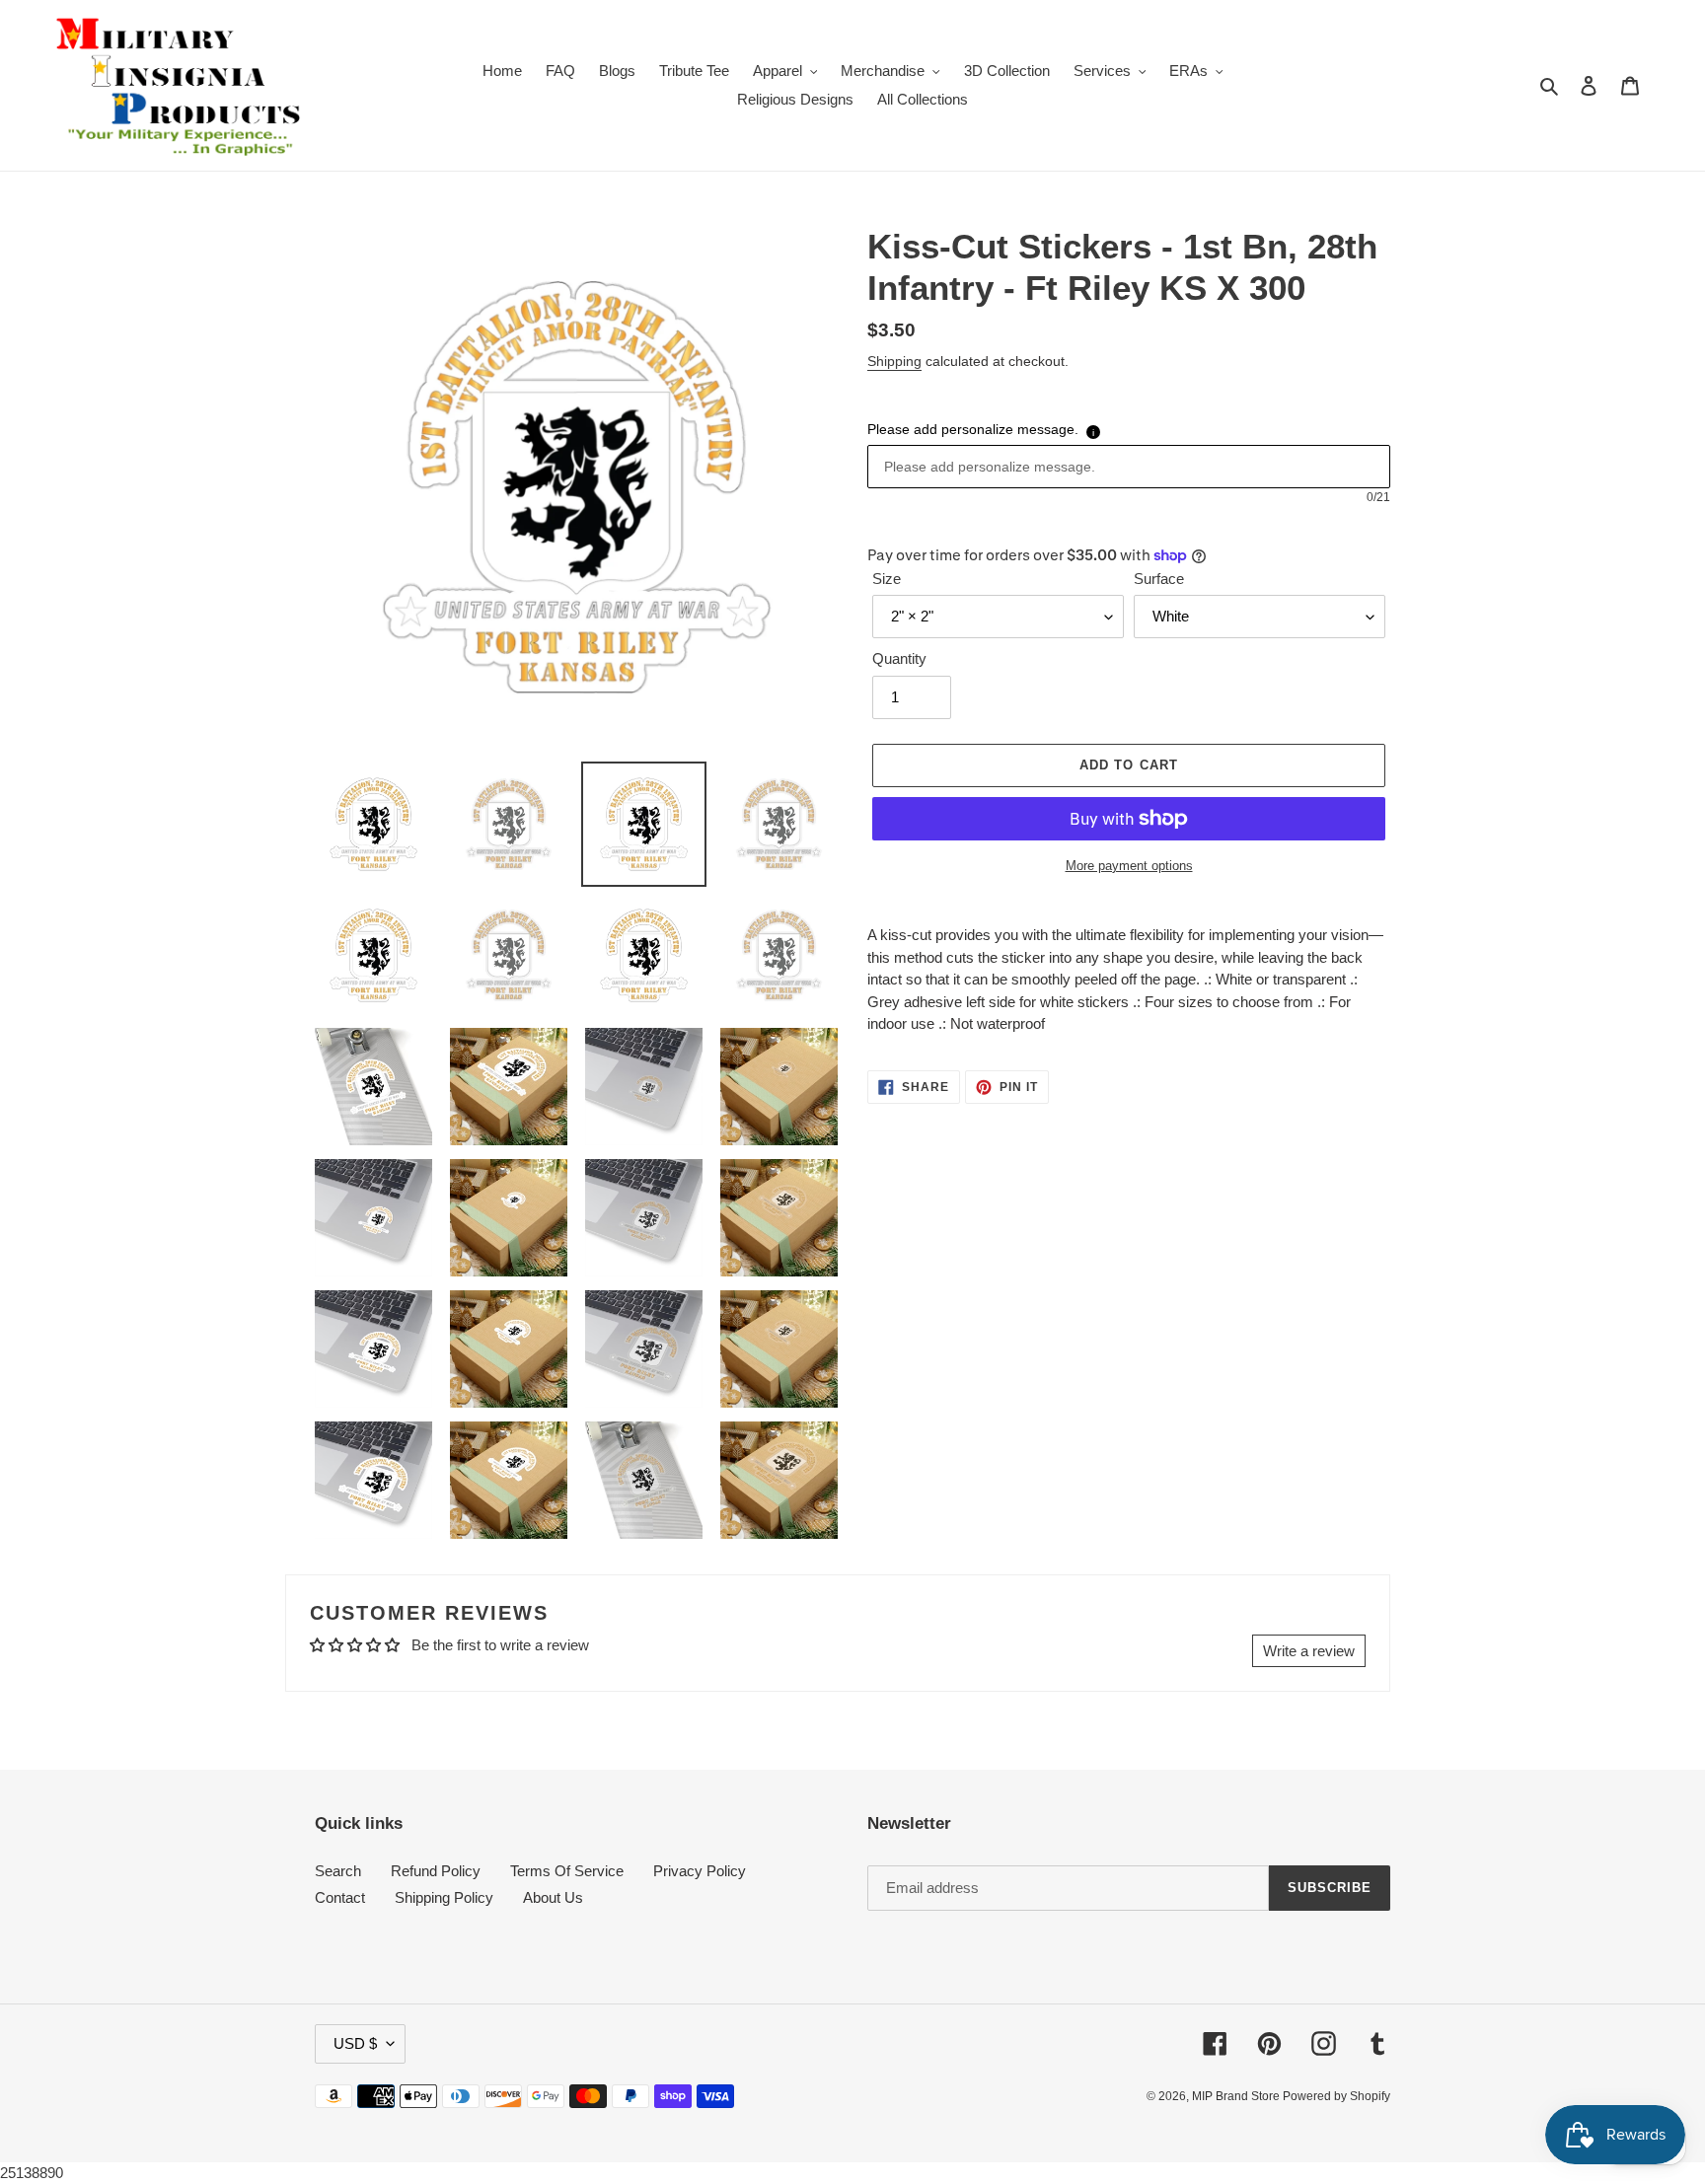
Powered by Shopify (1336, 2096)
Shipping (894, 361)
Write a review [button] (1309, 1651)
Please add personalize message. (973, 429)
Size (887, 579)
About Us (553, 1897)
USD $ (355, 2043)
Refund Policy (436, 1871)
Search (338, 1871)
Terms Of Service (567, 1871)
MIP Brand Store (1237, 2096)
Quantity (899, 658)
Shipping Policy (444, 1897)
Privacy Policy (700, 1871)
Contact (340, 1897)
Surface (1159, 579)
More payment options (1129, 866)
